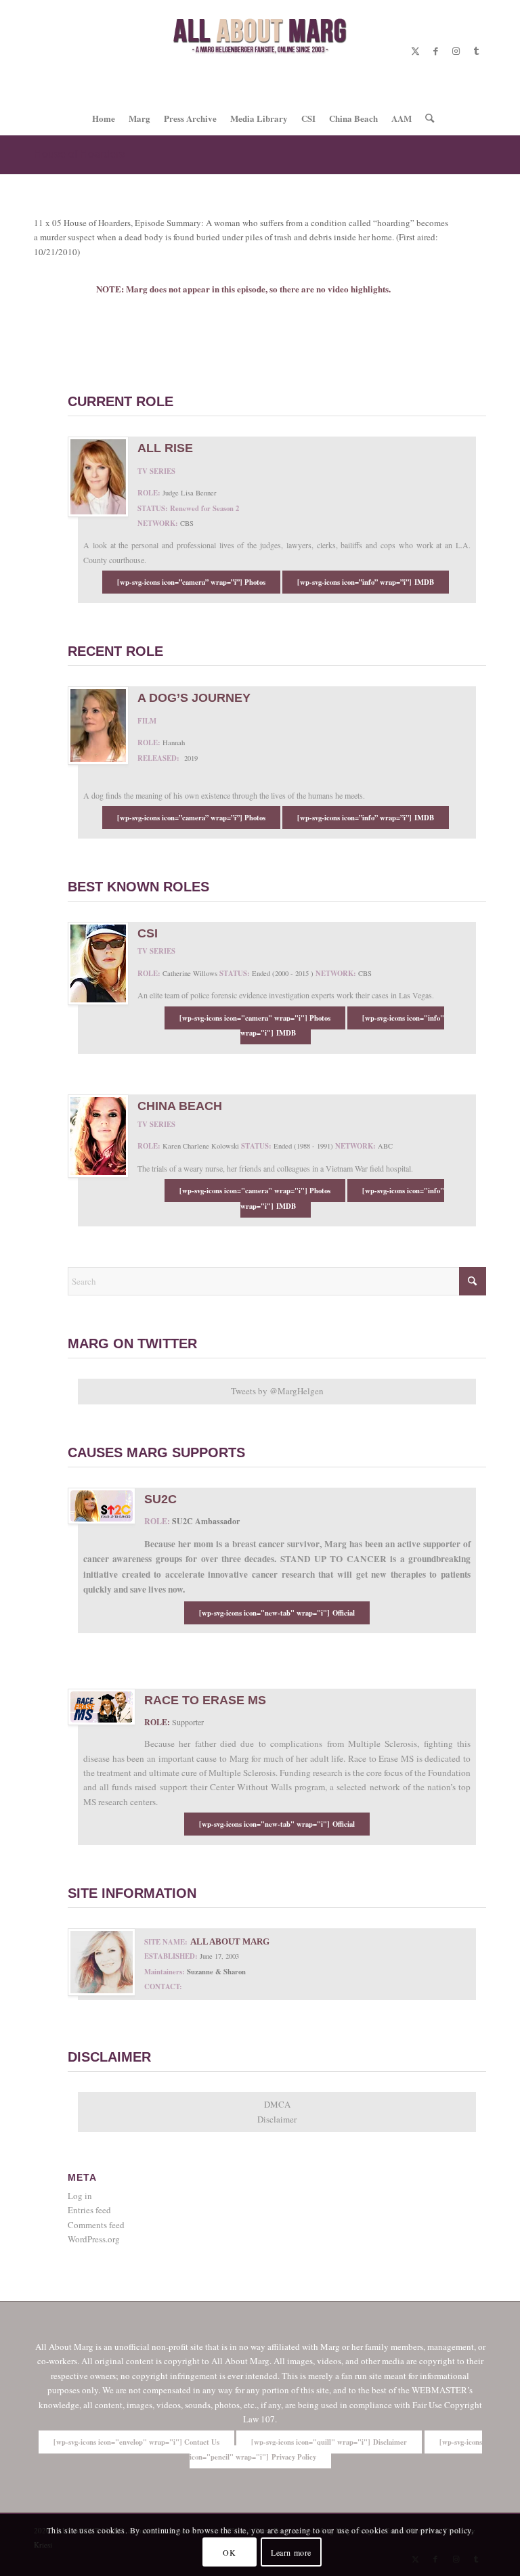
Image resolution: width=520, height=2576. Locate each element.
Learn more (291, 2552)
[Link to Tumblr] (476, 51)
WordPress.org (94, 2239)
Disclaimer (277, 2119)
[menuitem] (104, 118)
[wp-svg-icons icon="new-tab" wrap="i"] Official (277, 1613)
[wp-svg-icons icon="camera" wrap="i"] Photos (255, 1018)
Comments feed (96, 2225)
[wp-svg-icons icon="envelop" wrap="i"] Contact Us (136, 2442)
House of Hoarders (79, 154)
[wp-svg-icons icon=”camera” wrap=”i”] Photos (191, 582)
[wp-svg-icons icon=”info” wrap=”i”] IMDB (366, 582)
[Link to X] (415, 51)
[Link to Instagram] (456, 51)
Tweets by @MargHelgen (277, 1391)
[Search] (426, 118)
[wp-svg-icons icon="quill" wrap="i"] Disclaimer (329, 2442)
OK (229, 2552)
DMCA (277, 2104)
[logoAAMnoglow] (260, 51)
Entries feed (89, 2210)
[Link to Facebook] (435, 51)
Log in (80, 2196)
